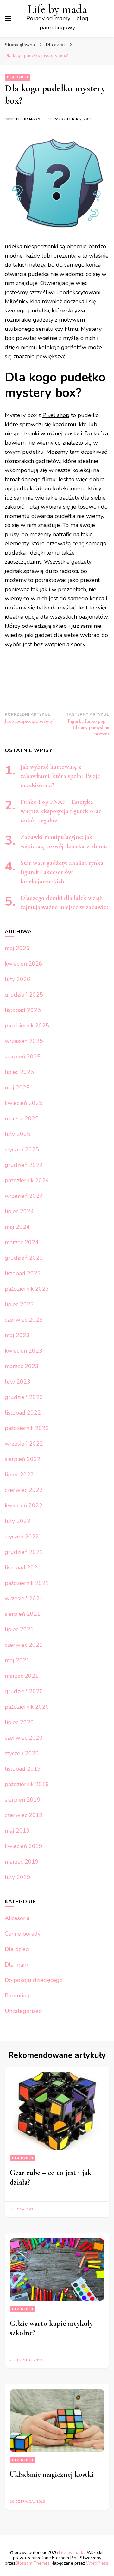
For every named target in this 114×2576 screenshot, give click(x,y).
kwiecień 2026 (24, 964)
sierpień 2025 (23, 1057)
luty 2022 (18, 1521)
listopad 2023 (23, 1273)
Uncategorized (23, 2011)
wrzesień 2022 (24, 1444)
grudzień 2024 (24, 1165)
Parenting (17, 1996)
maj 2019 (17, 1831)
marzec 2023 (22, 1366)
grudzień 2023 (24, 1258)
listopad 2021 (23, 1567)
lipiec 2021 (19, 1629)
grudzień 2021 (24, 1552)
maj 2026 (17, 948)
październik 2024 (27, 1180)
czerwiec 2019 (24, 1815)
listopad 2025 (23, 1010)
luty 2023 (18, 1382)
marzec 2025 (22, 1118)
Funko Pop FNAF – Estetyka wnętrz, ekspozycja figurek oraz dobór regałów (61, 811)
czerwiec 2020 (24, 1738)
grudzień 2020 (24, 1691)
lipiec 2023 (19, 1304)
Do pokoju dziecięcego (34, 1980)
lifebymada (28, 119)
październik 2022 (27, 1428)
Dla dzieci (18, 77)
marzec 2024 (22, 1242)
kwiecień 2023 (24, 1351)
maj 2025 (17, 1088)
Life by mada (57, 9)
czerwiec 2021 (24, 1645)
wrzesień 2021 (24, 1598)
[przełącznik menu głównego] (8, 19)
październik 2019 (27, 1784)
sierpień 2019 (23, 1800)
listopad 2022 (23, 1413)
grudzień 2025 (24, 995)
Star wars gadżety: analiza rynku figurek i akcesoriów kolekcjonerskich (62, 872)
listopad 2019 (23, 1769)
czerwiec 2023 (24, 1320)
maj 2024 (17, 1227)
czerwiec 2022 (24, 1490)
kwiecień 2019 (24, 1846)
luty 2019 (18, 1877)
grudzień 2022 (24, 1397)
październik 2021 (27, 1583)
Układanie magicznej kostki (52, 2474)
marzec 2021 (22, 1676)
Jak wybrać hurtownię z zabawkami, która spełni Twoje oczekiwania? (60, 776)
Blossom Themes (32, 2563)
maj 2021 (17, 1660)
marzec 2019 (22, 1862)
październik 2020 (27, 1707)
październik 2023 (27, 1289)
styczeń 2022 (22, 1537)
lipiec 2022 (19, 1475)
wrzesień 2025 (24, 1041)
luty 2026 (18, 979)
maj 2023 (17, 1335)
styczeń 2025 (22, 1149)
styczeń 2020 (22, 1753)
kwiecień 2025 (24, 1103)
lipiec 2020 (19, 1722)
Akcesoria (17, 1918)
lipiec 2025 (19, 1072)
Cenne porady (23, 1934)
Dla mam (16, 1965)
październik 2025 (27, 1026)
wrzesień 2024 (24, 1196)
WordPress (97, 2563)
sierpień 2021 (23, 1614)
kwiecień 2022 (24, 1506)
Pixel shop (56, 415)
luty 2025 (18, 1134)
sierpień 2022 (23, 1459)
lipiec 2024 (19, 1211)
